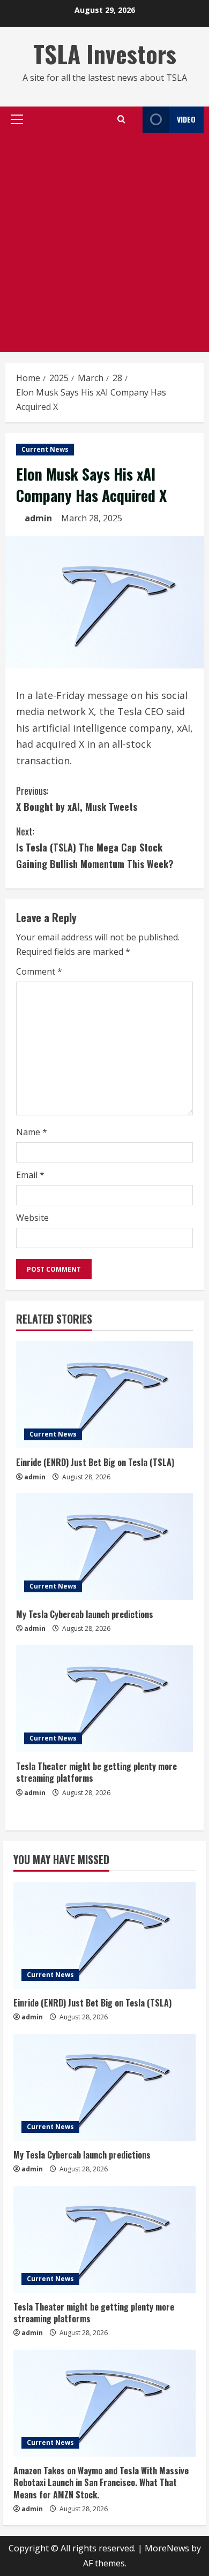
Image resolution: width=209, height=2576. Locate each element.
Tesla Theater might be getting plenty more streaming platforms (96, 1772)
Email (30, 1175)
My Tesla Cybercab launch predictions (85, 1614)
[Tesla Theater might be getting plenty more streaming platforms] (104, 1699)
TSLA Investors (105, 54)
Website (32, 1218)
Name (32, 1132)
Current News (45, 449)
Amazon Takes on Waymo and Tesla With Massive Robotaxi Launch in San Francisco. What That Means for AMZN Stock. (101, 2483)
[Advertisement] (104, 242)
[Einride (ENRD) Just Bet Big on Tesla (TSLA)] (104, 1395)
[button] (17, 119)
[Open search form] (121, 119)
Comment (39, 971)
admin (38, 518)
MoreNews (167, 2548)
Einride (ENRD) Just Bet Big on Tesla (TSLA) (95, 1462)
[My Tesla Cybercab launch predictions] (104, 1547)
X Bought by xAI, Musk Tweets (77, 799)
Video (186, 119)
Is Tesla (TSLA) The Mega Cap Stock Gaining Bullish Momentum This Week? (95, 848)
